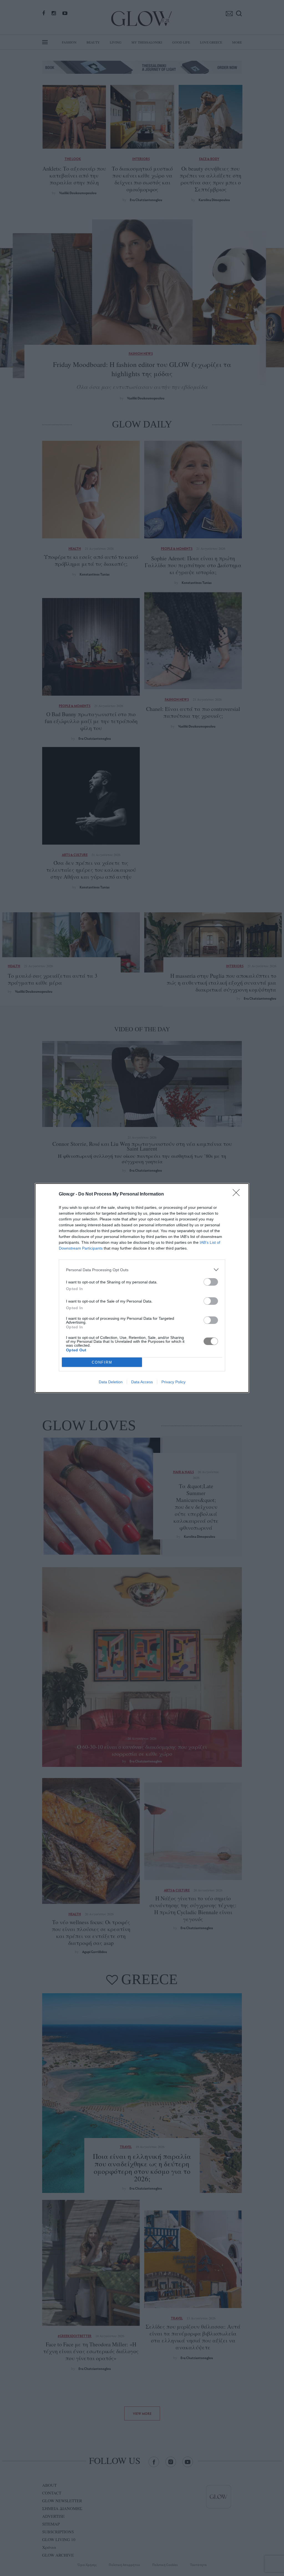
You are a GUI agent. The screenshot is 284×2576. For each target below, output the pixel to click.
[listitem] (142, 1270)
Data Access (142, 1382)
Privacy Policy (173, 1382)
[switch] (211, 1282)
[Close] (238, 1194)
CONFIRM (102, 1362)
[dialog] (142, 1288)
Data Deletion (111, 1382)
